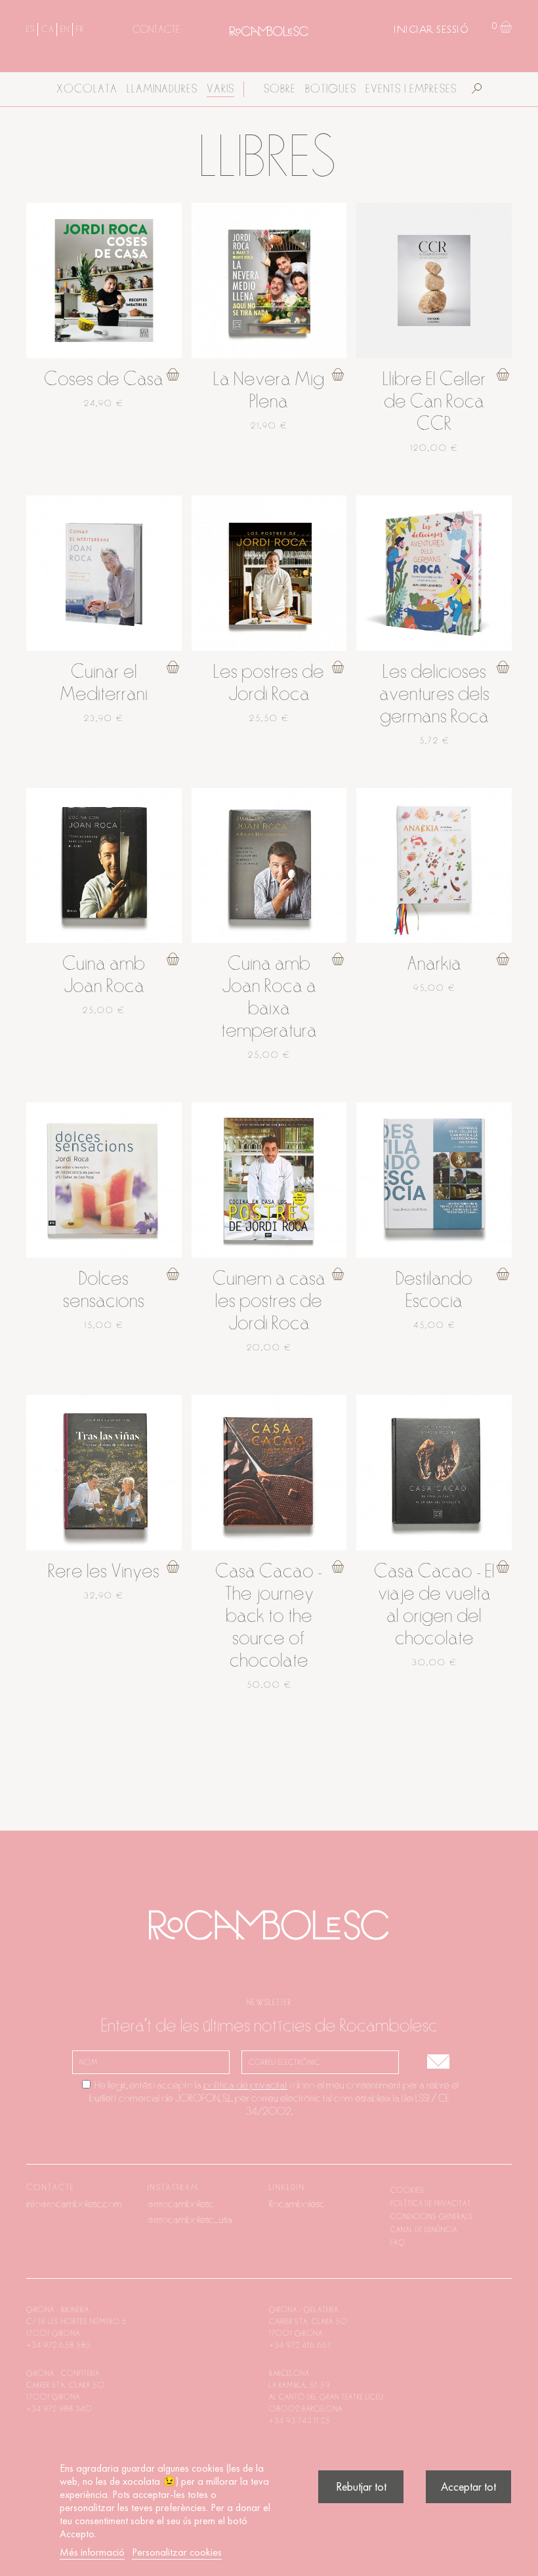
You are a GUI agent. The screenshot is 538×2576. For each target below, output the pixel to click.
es (30, 30)
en (65, 30)
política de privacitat (245, 2085)
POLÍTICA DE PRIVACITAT (431, 2203)
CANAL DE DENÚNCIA (424, 2230)
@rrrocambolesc (181, 2204)
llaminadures (162, 89)
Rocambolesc (297, 2204)
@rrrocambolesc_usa (190, 2220)
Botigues (331, 89)
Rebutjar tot (361, 2486)
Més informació (92, 2552)
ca (47, 30)
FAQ (398, 2243)
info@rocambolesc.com (74, 2204)
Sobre (280, 89)
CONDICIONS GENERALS (432, 2216)
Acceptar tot (468, 2486)
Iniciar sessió (431, 30)
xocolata (87, 89)
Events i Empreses (411, 89)
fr (80, 30)
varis (220, 89)
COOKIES (407, 2190)
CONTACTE (156, 30)
